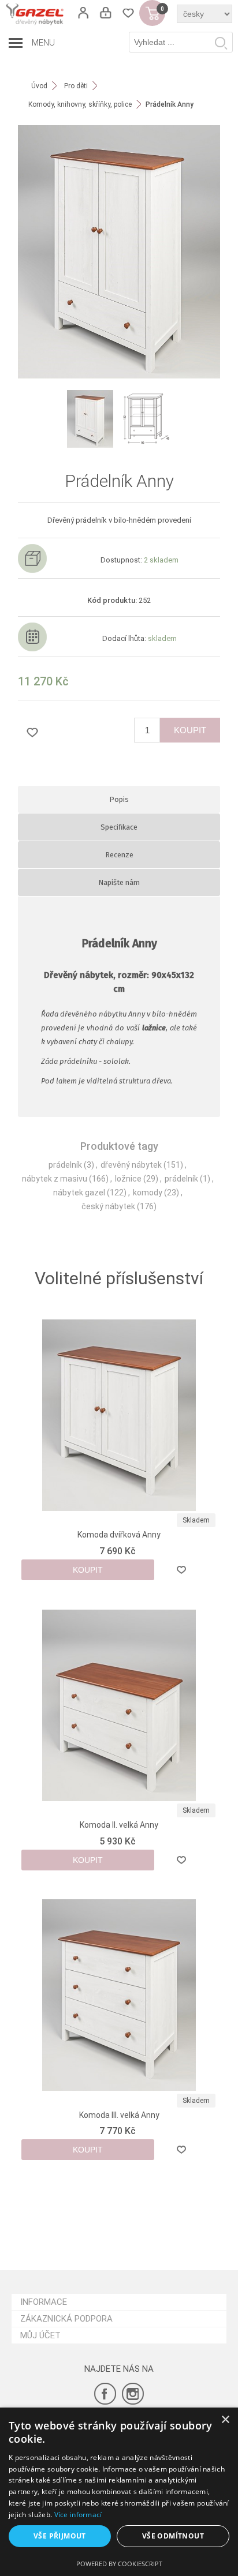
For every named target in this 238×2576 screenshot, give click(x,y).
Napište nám (119, 882)
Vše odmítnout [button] (173, 2536)
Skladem (196, 1520)
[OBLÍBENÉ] (128, 13)
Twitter (133, 2394)
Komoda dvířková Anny (119, 1535)
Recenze (119, 855)
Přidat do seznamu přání (32, 732)
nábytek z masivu (55, 1179)
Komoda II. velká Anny (119, 1825)
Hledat (221, 43)
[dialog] (119, 2492)
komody (148, 1193)
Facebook (105, 2394)
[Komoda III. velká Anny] (119, 1995)
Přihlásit (105, 13)
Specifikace (119, 827)
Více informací (78, 2515)
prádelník (65, 1165)
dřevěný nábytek (131, 1165)
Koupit (190, 730)
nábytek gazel (79, 1193)
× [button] (225, 2420)
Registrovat (83, 13)
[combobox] (181, 42)
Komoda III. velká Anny (119, 2115)
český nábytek (108, 1206)
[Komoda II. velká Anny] (119, 1705)
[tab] (119, 799)
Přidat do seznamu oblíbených (182, 1570)
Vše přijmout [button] (60, 2536)
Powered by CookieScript (119, 2564)
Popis (119, 799)
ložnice (128, 1179)
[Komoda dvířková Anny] (119, 1416)
